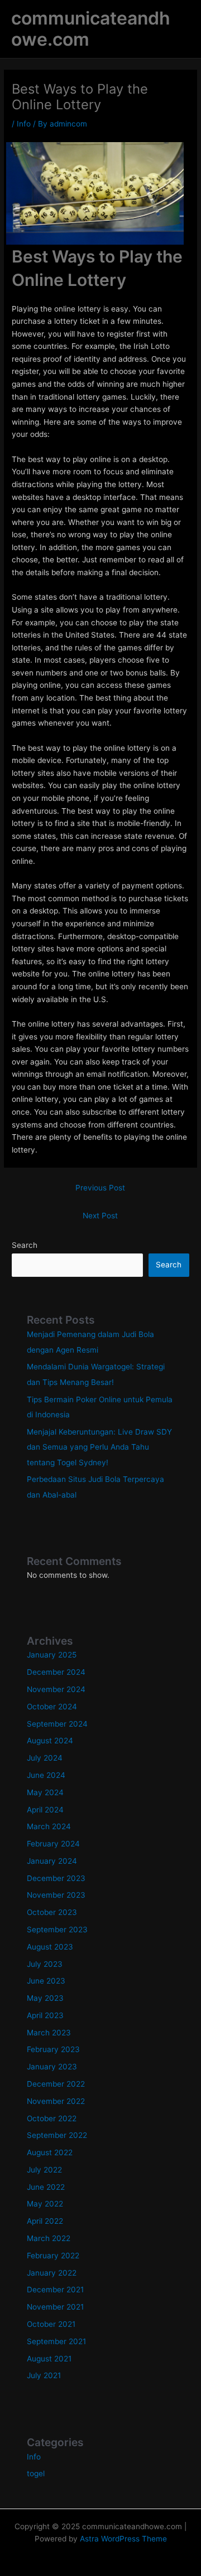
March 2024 (49, 1826)
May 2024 (45, 1792)
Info (24, 124)
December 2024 (56, 1672)
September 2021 (56, 2341)
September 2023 (57, 1929)
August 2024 (50, 1741)
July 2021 (44, 2375)
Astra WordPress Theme (123, 2539)
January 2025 (52, 1655)
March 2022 (49, 2238)
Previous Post (100, 1188)
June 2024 (46, 1775)
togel (36, 2473)
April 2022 (45, 2221)
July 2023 (45, 1964)
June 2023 (46, 1981)
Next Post (100, 1216)
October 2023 (52, 1912)
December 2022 (56, 2084)
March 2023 (49, 2033)
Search (25, 1245)
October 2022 (52, 2118)
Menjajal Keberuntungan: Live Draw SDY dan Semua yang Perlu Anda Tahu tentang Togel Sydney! (99, 1447)
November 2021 (55, 2307)
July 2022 (44, 2170)
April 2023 (45, 2015)
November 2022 (56, 2101)
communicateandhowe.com (91, 29)
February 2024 (53, 1844)
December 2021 (55, 2290)
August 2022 (50, 2152)
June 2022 (46, 2187)
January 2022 (52, 2273)
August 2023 (50, 1947)
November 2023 (56, 1895)
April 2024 (45, 1810)
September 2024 (57, 1724)
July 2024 (45, 1758)
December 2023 (56, 1878)
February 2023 (53, 2049)
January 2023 (52, 2067)
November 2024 (56, 1689)
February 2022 (53, 2256)
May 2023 (45, 1998)
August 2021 (49, 2359)
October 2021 (51, 2324)
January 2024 (52, 1861)
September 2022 (57, 2135)
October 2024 (52, 1707)
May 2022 (45, 2204)
